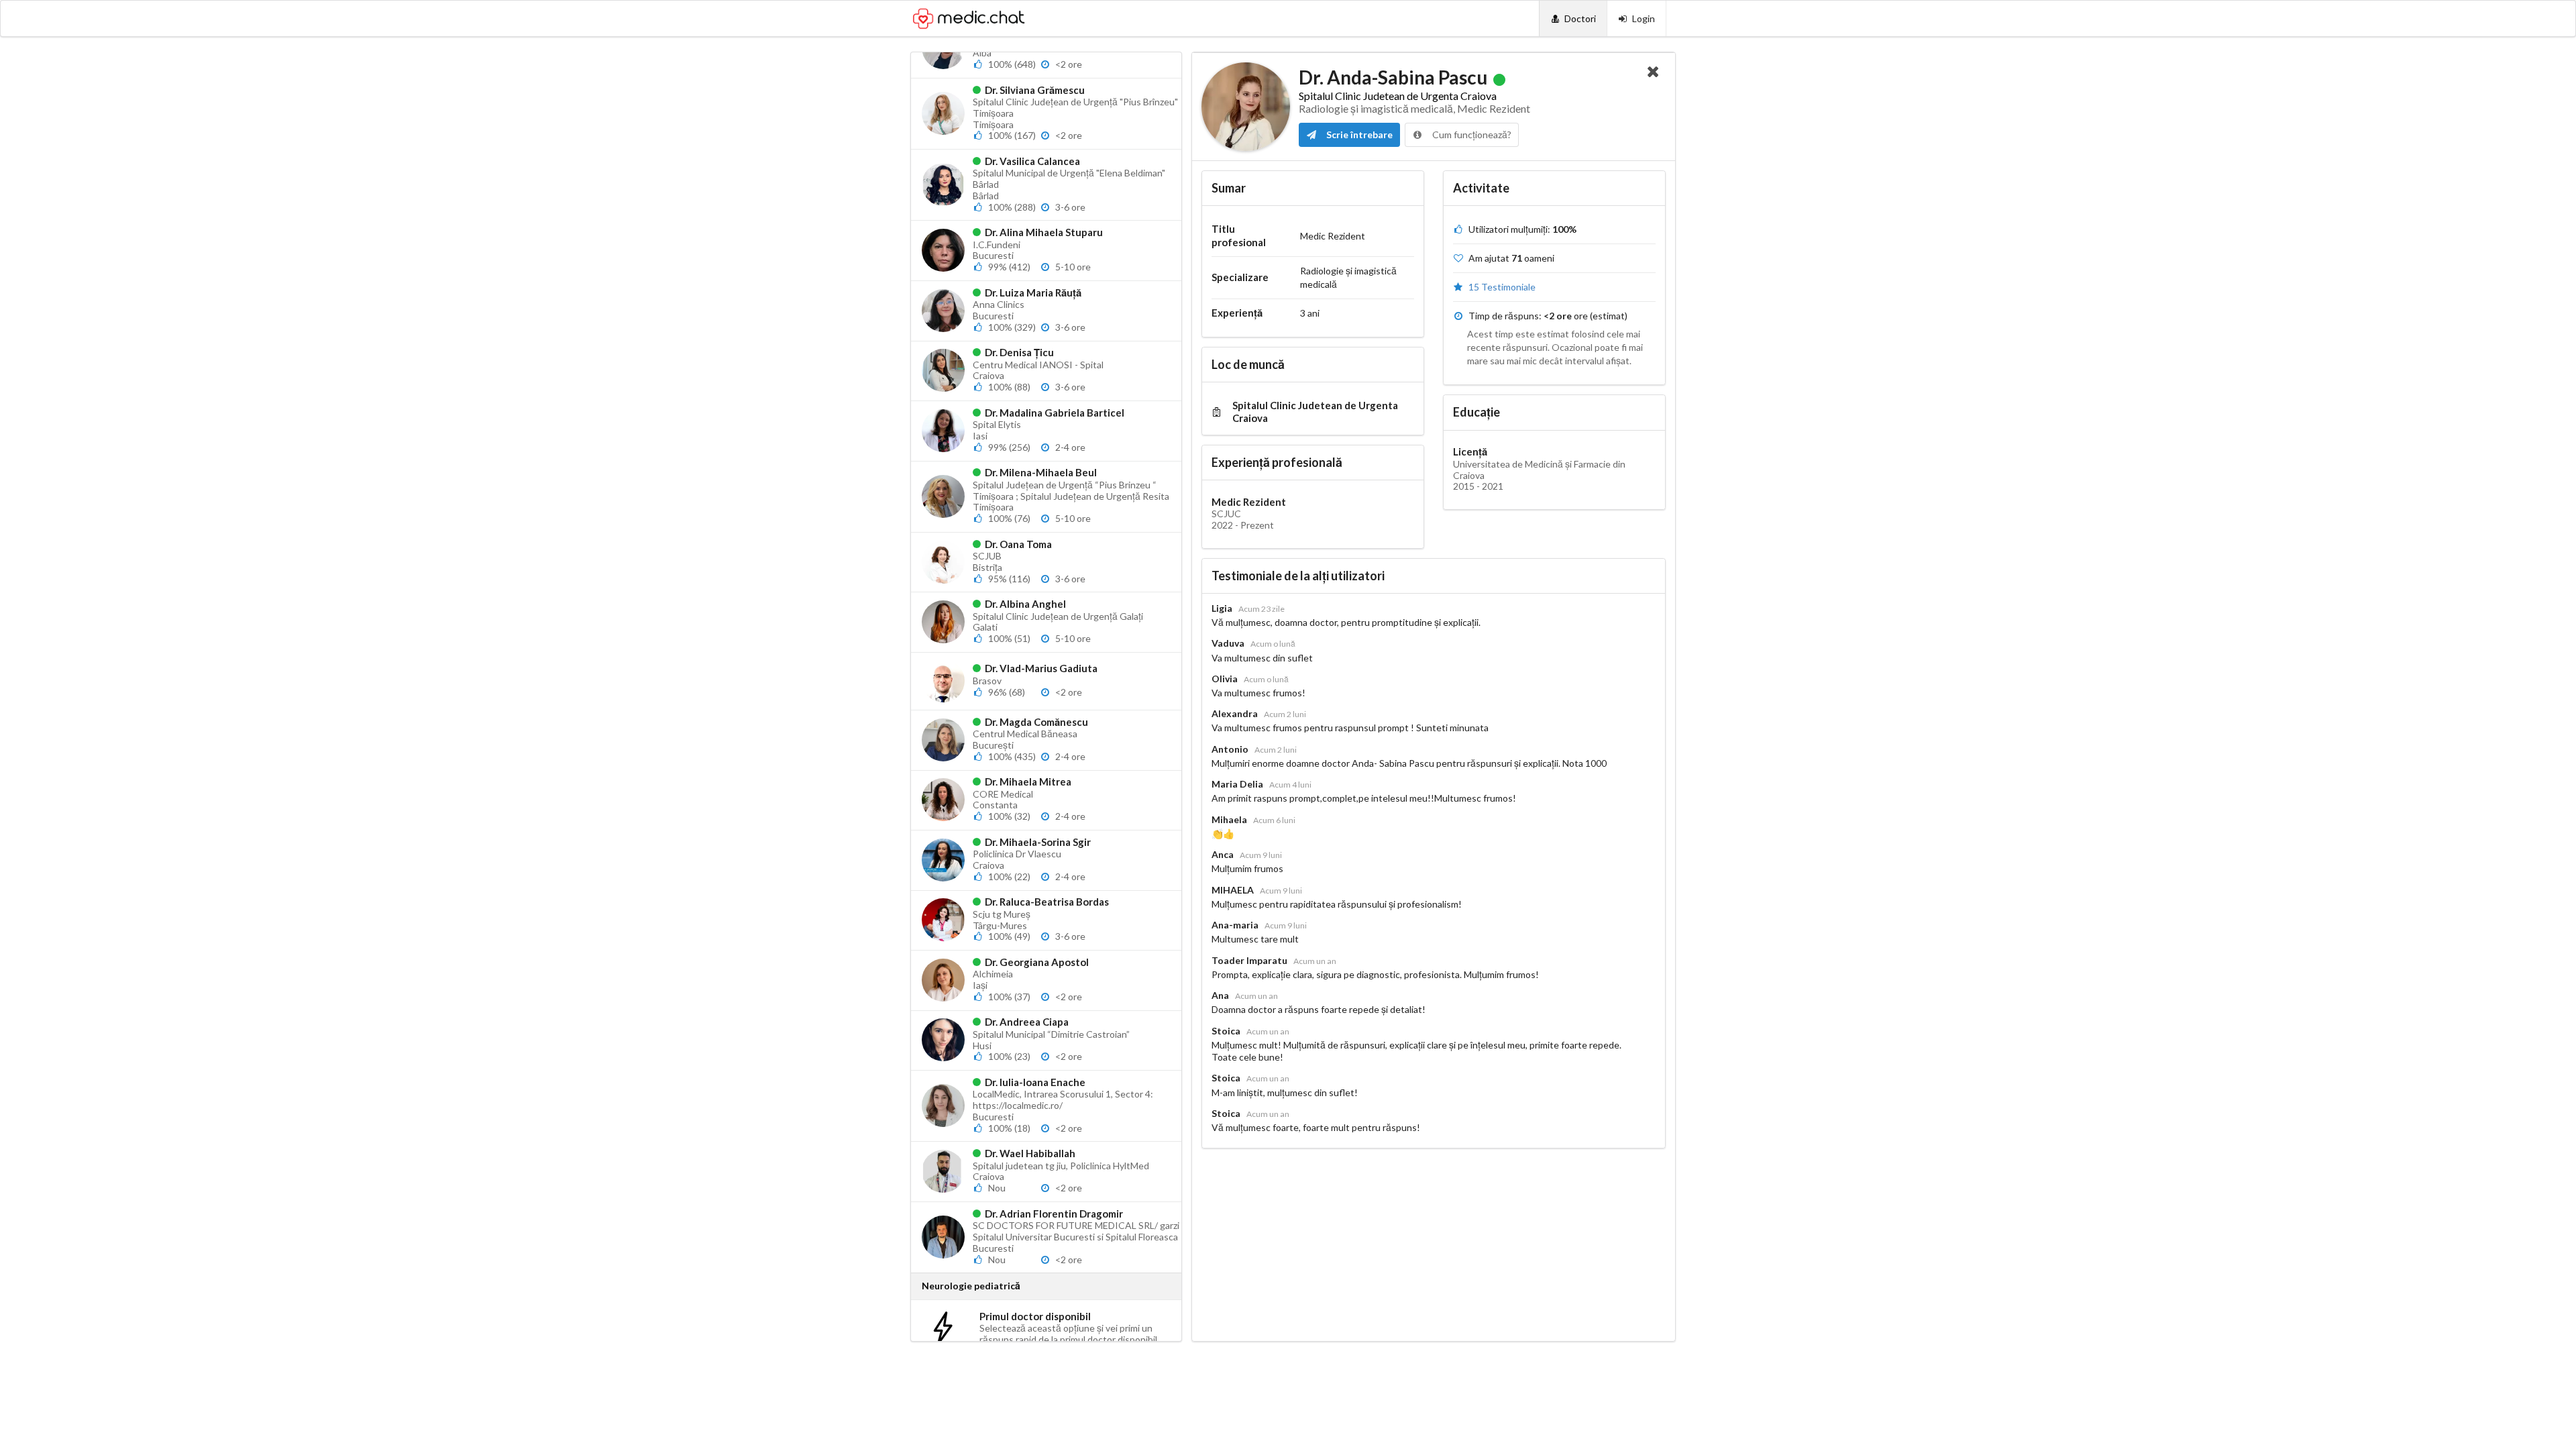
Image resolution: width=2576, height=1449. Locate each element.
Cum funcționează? (1471, 135)
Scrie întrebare (1358, 135)
